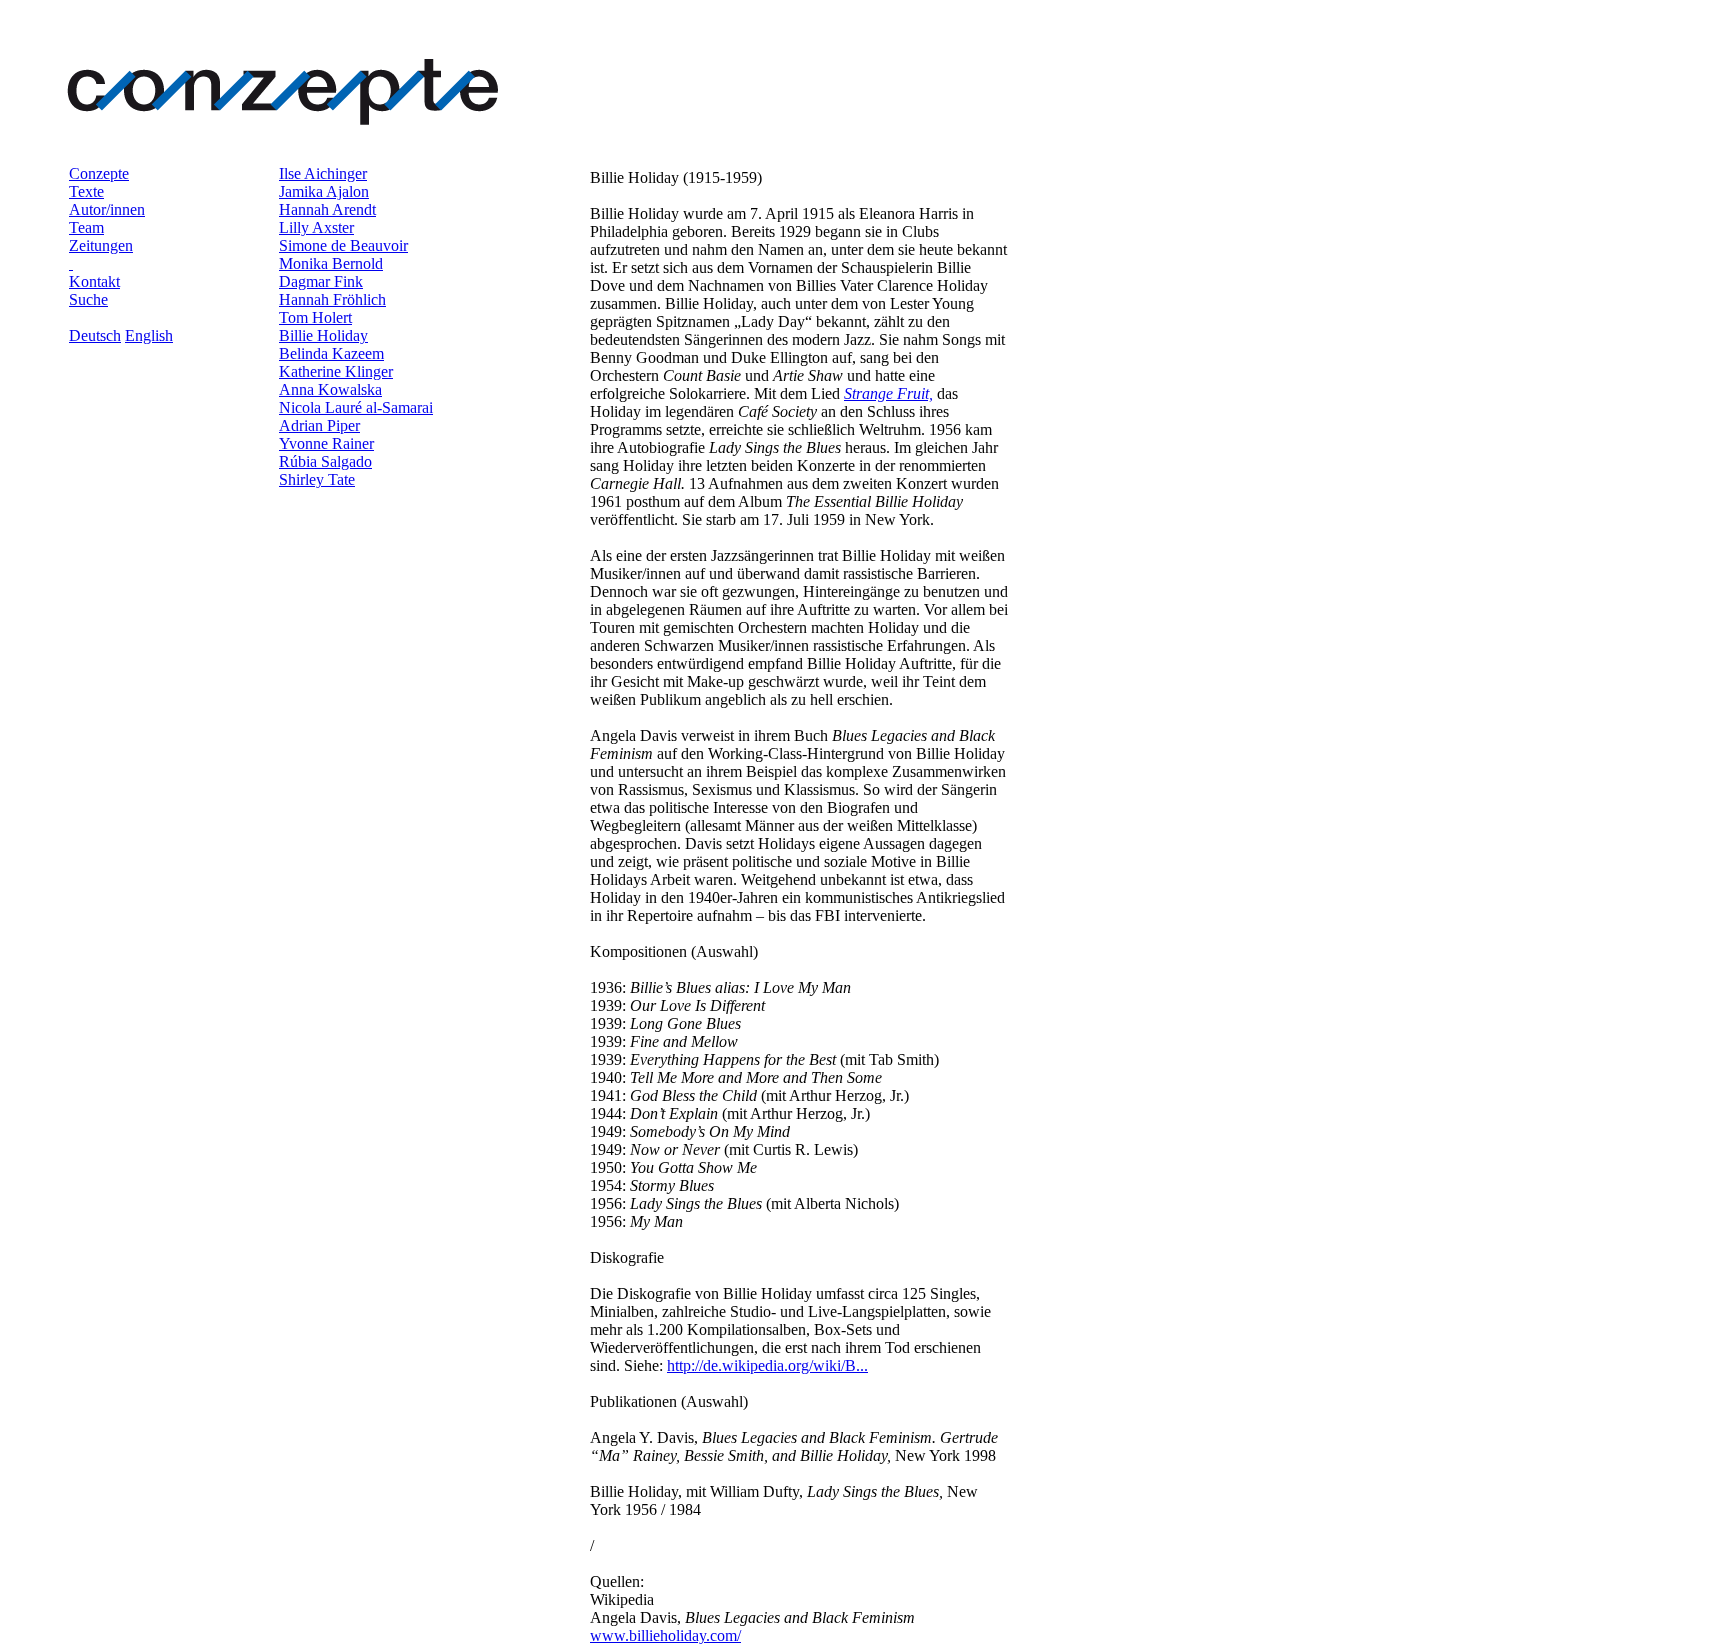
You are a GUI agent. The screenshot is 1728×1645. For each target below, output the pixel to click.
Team (86, 227)
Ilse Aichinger (323, 173)
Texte (86, 191)
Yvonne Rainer (326, 443)
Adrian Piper (319, 425)
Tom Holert (315, 317)
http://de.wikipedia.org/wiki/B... (767, 1365)
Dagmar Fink (321, 281)
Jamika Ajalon (324, 191)
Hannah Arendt (327, 209)
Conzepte (99, 173)
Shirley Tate (317, 479)
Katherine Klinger (336, 371)
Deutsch (95, 335)
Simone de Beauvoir (343, 245)
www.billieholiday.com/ (665, 1635)
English (149, 335)
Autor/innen (107, 209)
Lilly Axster (316, 227)
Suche (88, 299)
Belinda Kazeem (331, 353)
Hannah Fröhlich (332, 299)
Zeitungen (101, 245)
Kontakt (94, 281)
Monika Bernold (331, 263)
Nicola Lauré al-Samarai (356, 407)
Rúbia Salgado (325, 461)
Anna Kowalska (330, 389)
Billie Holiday (323, 335)
